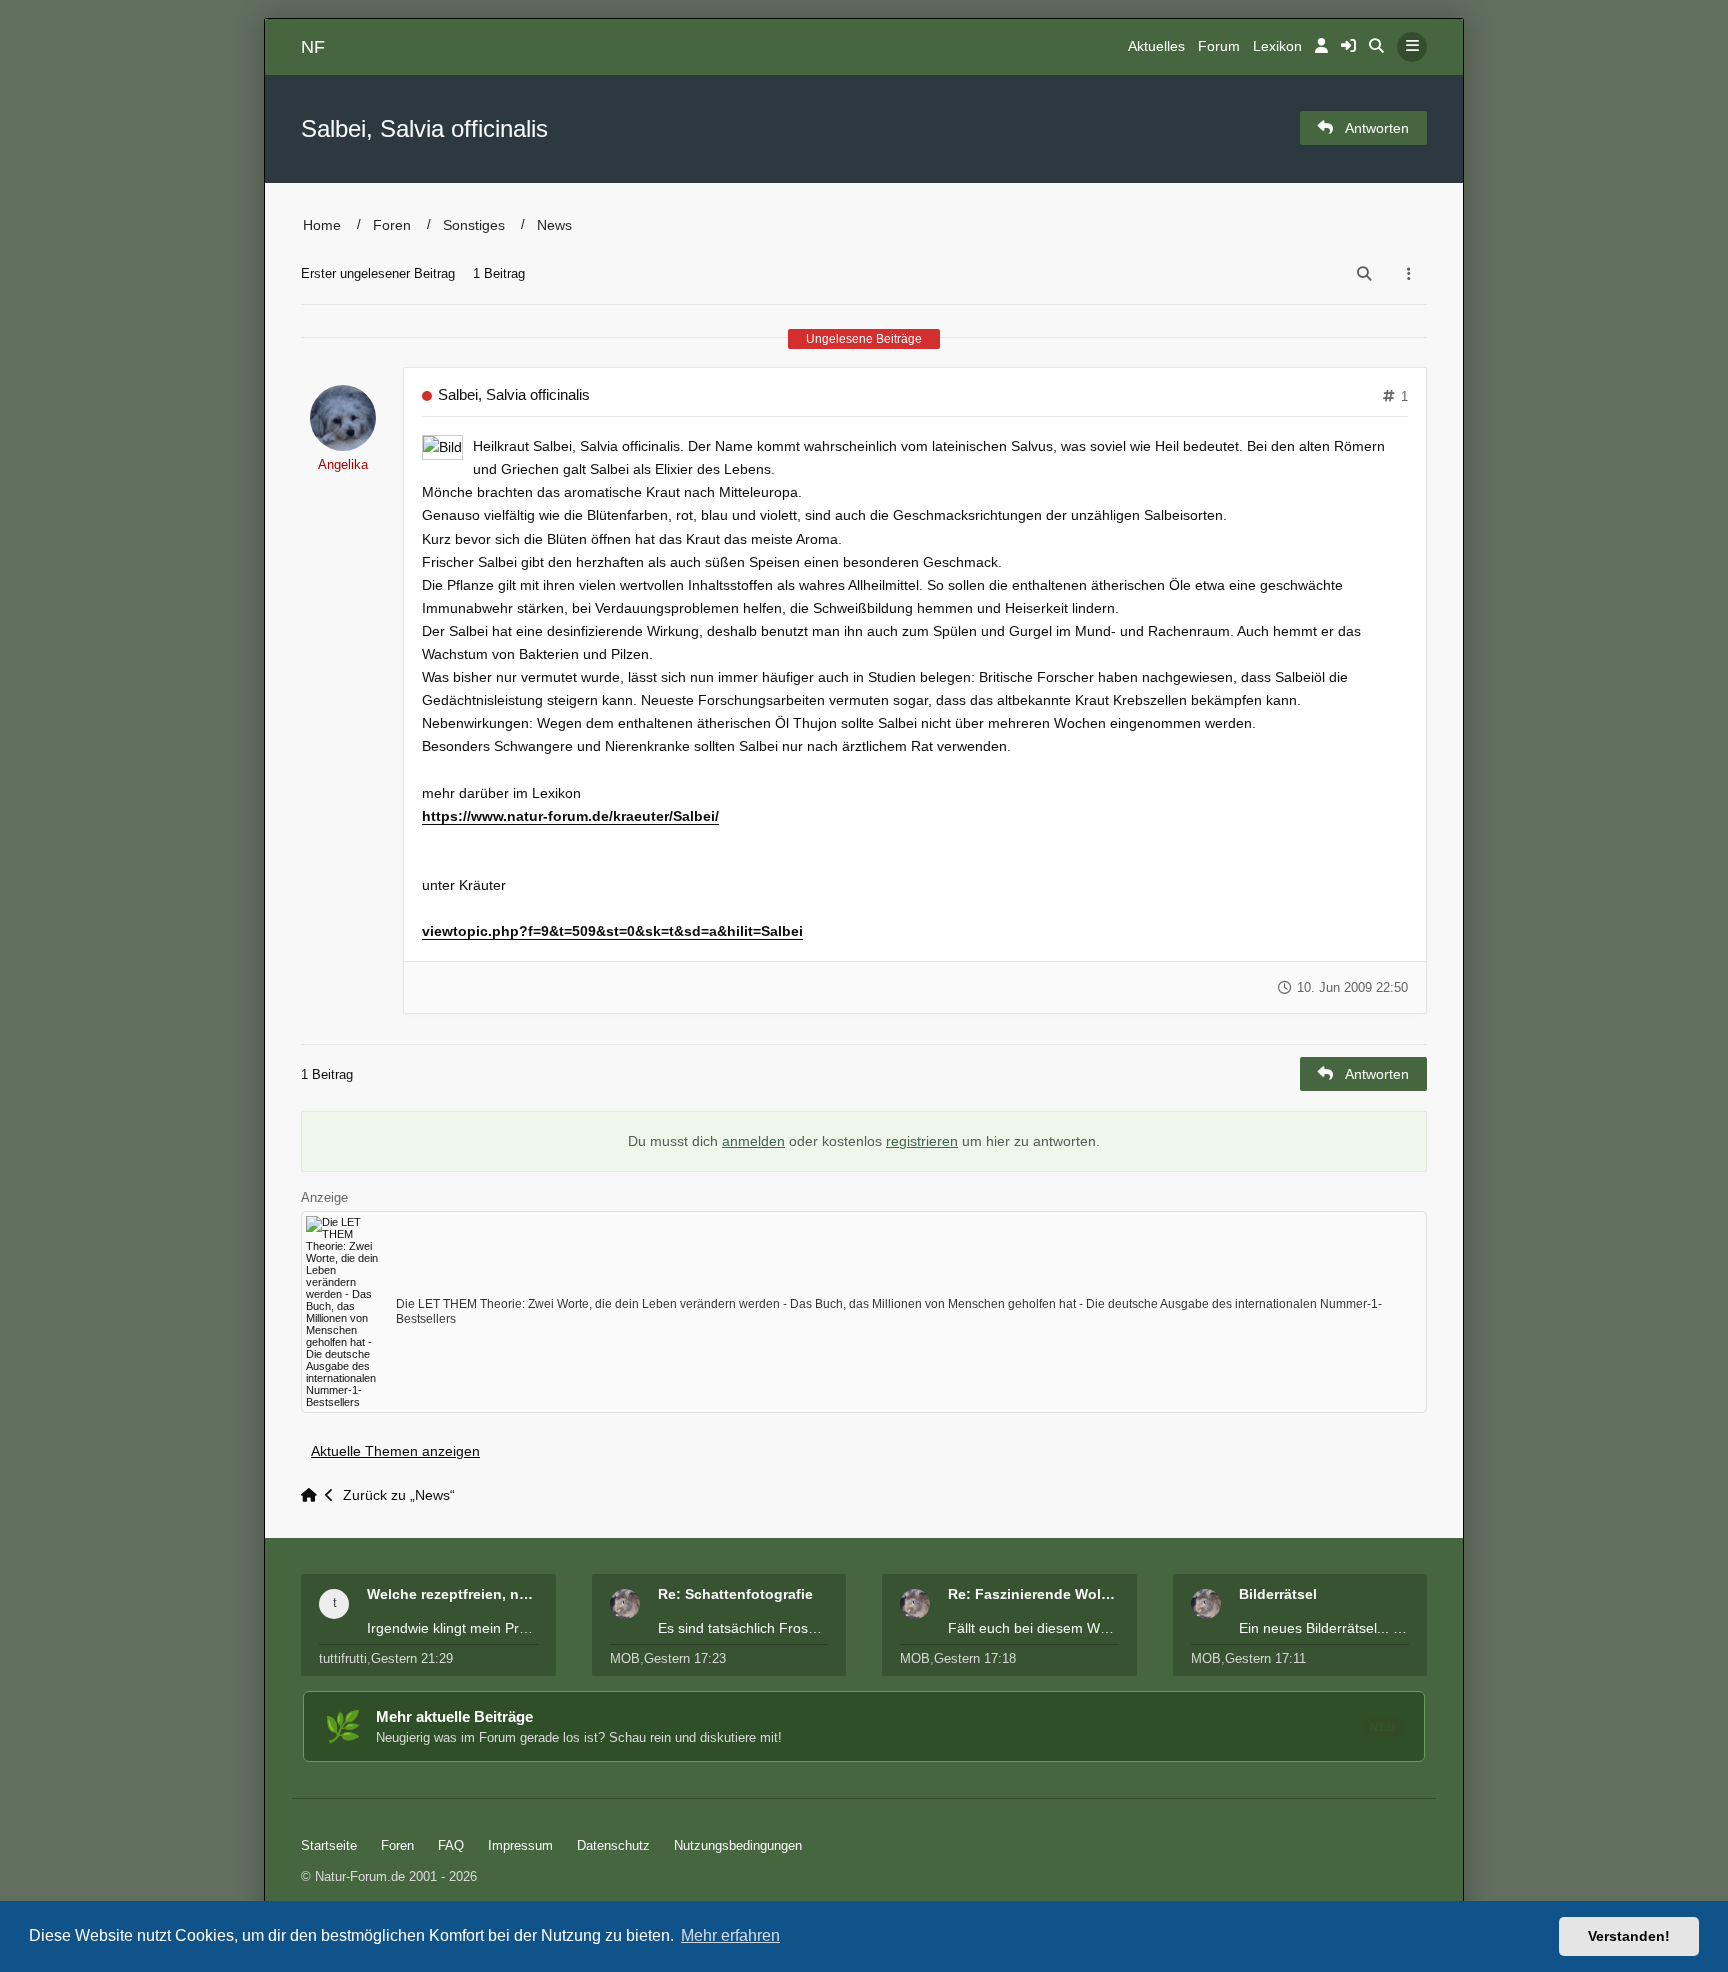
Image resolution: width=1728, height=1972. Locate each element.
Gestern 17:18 (975, 1658)
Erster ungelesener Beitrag (378, 273)
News (554, 225)
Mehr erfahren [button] (730, 1935)
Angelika (343, 464)
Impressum (520, 1845)
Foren (392, 225)
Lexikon (1277, 46)
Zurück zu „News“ (399, 1495)
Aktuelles (1156, 46)
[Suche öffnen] (1376, 47)
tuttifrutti (343, 1658)
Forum (1219, 46)
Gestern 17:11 (1265, 1658)
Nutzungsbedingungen (738, 1845)
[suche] (1364, 274)
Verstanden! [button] (1629, 1936)
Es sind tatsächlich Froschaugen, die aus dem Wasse (743, 1628)
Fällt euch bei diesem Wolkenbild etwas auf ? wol (1033, 1628)
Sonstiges (474, 225)
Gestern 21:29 (412, 1658)
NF (313, 47)
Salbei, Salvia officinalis (424, 128)
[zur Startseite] (313, 1495)
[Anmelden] (1321, 47)
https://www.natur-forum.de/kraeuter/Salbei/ (570, 816)
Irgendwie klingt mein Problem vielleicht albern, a (452, 1628)
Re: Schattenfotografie (735, 1594)
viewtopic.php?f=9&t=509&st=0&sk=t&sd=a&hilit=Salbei (612, 931)
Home (322, 225)
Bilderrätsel (1278, 1594)
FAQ (451, 1845)
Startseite (329, 1845)
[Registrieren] (1348, 47)
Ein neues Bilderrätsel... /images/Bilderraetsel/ (1324, 1628)
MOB (625, 1658)
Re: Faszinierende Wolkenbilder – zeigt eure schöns (1033, 1594)
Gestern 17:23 (685, 1658)
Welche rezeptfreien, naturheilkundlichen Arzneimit (452, 1594)
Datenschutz (613, 1845)
